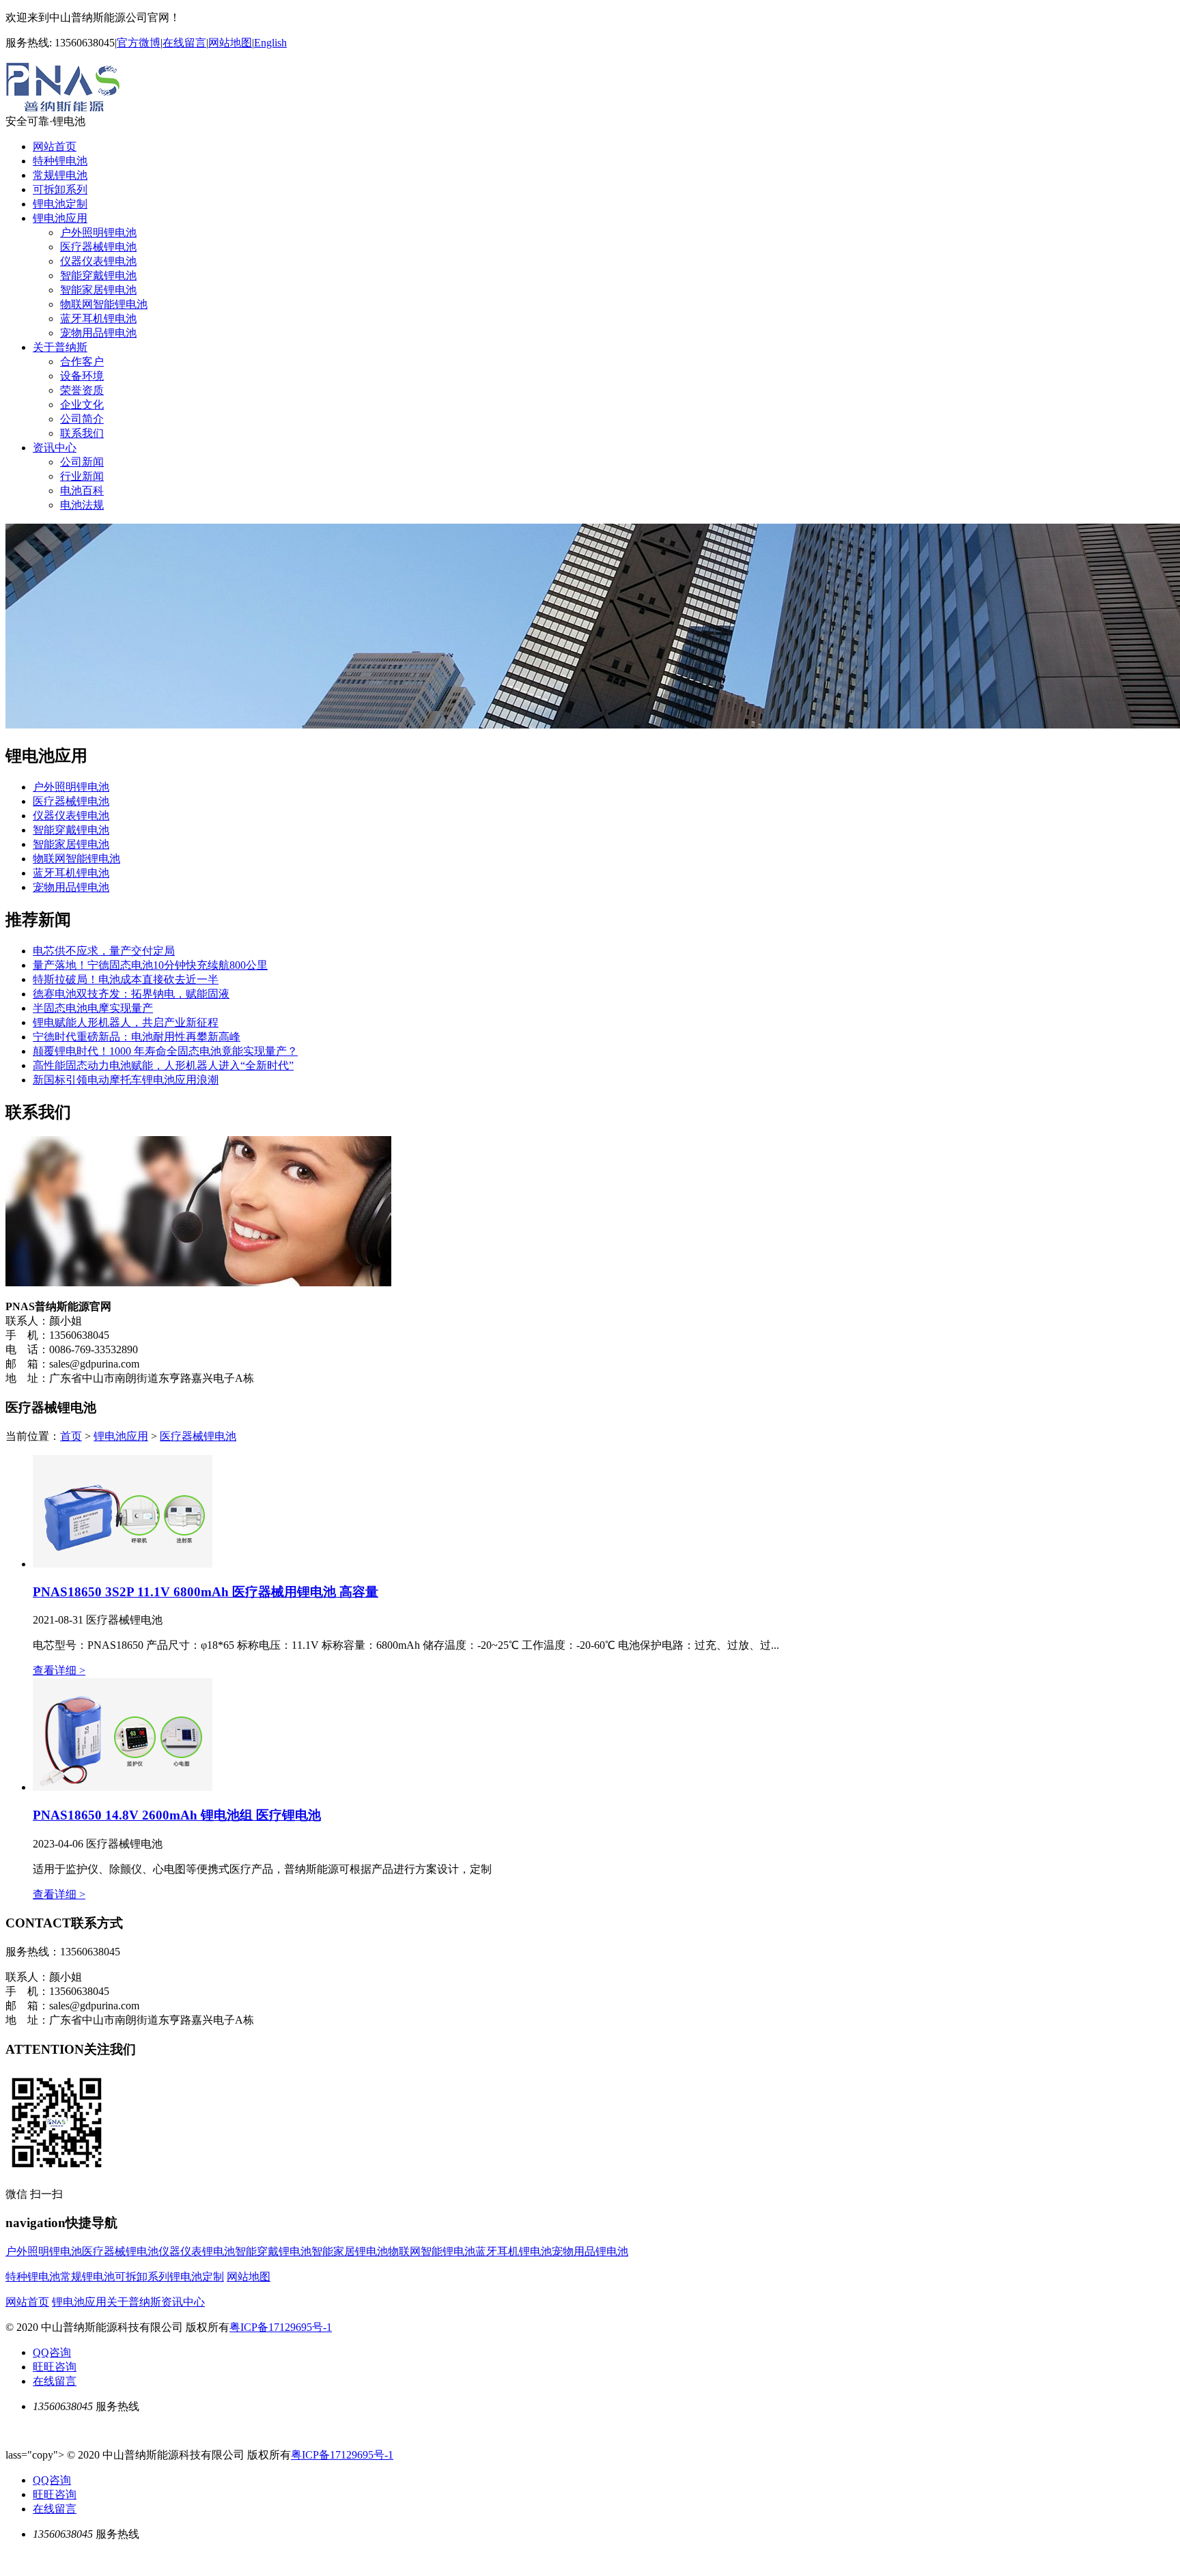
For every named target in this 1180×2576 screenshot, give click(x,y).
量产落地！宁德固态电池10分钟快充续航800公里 (150, 965)
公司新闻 (82, 462)
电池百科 (82, 491)
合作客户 (82, 362)
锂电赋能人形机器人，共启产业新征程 (126, 1022)
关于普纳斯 (60, 347)
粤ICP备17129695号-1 (281, 2327)
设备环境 (82, 376)
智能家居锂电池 (98, 290)
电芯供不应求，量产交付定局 (104, 951)
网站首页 (55, 146)
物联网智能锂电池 (104, 304)
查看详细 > (59, 1670)
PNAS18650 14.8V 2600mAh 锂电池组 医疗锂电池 (177, 1815)
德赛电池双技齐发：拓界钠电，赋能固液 (131, 994)
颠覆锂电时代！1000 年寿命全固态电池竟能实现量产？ (165, 1051)
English (270, 43)
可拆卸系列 (60, 189)
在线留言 (184, 43)
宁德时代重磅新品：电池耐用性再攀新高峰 (137, 1037)
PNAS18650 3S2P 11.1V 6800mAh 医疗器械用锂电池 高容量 (206, 1592)
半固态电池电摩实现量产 (93, 1008)
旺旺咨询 (55, 2367)
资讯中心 (55, 448)
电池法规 (82, 505)
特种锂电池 (60, 161)
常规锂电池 (60, 175)
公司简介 (82, 419)
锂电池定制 (60, 204)
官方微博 (139, 43)
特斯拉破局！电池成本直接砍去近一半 (126, 979)
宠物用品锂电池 (98, 333)
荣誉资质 (82, 390)
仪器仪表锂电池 (98, 261)
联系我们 (82, 433)
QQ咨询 (52, 2352)
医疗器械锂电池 (98, 247)
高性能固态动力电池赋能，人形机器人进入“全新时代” (163, 1065)
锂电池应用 (60, 218)
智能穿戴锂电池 (98, 275)
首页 (71, 1436)
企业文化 (82, 405)
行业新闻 (82, 476)
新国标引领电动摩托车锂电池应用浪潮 (126, 1080)
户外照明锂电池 (98, 232)
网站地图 (230, 43)
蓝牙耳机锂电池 (98, 319)
